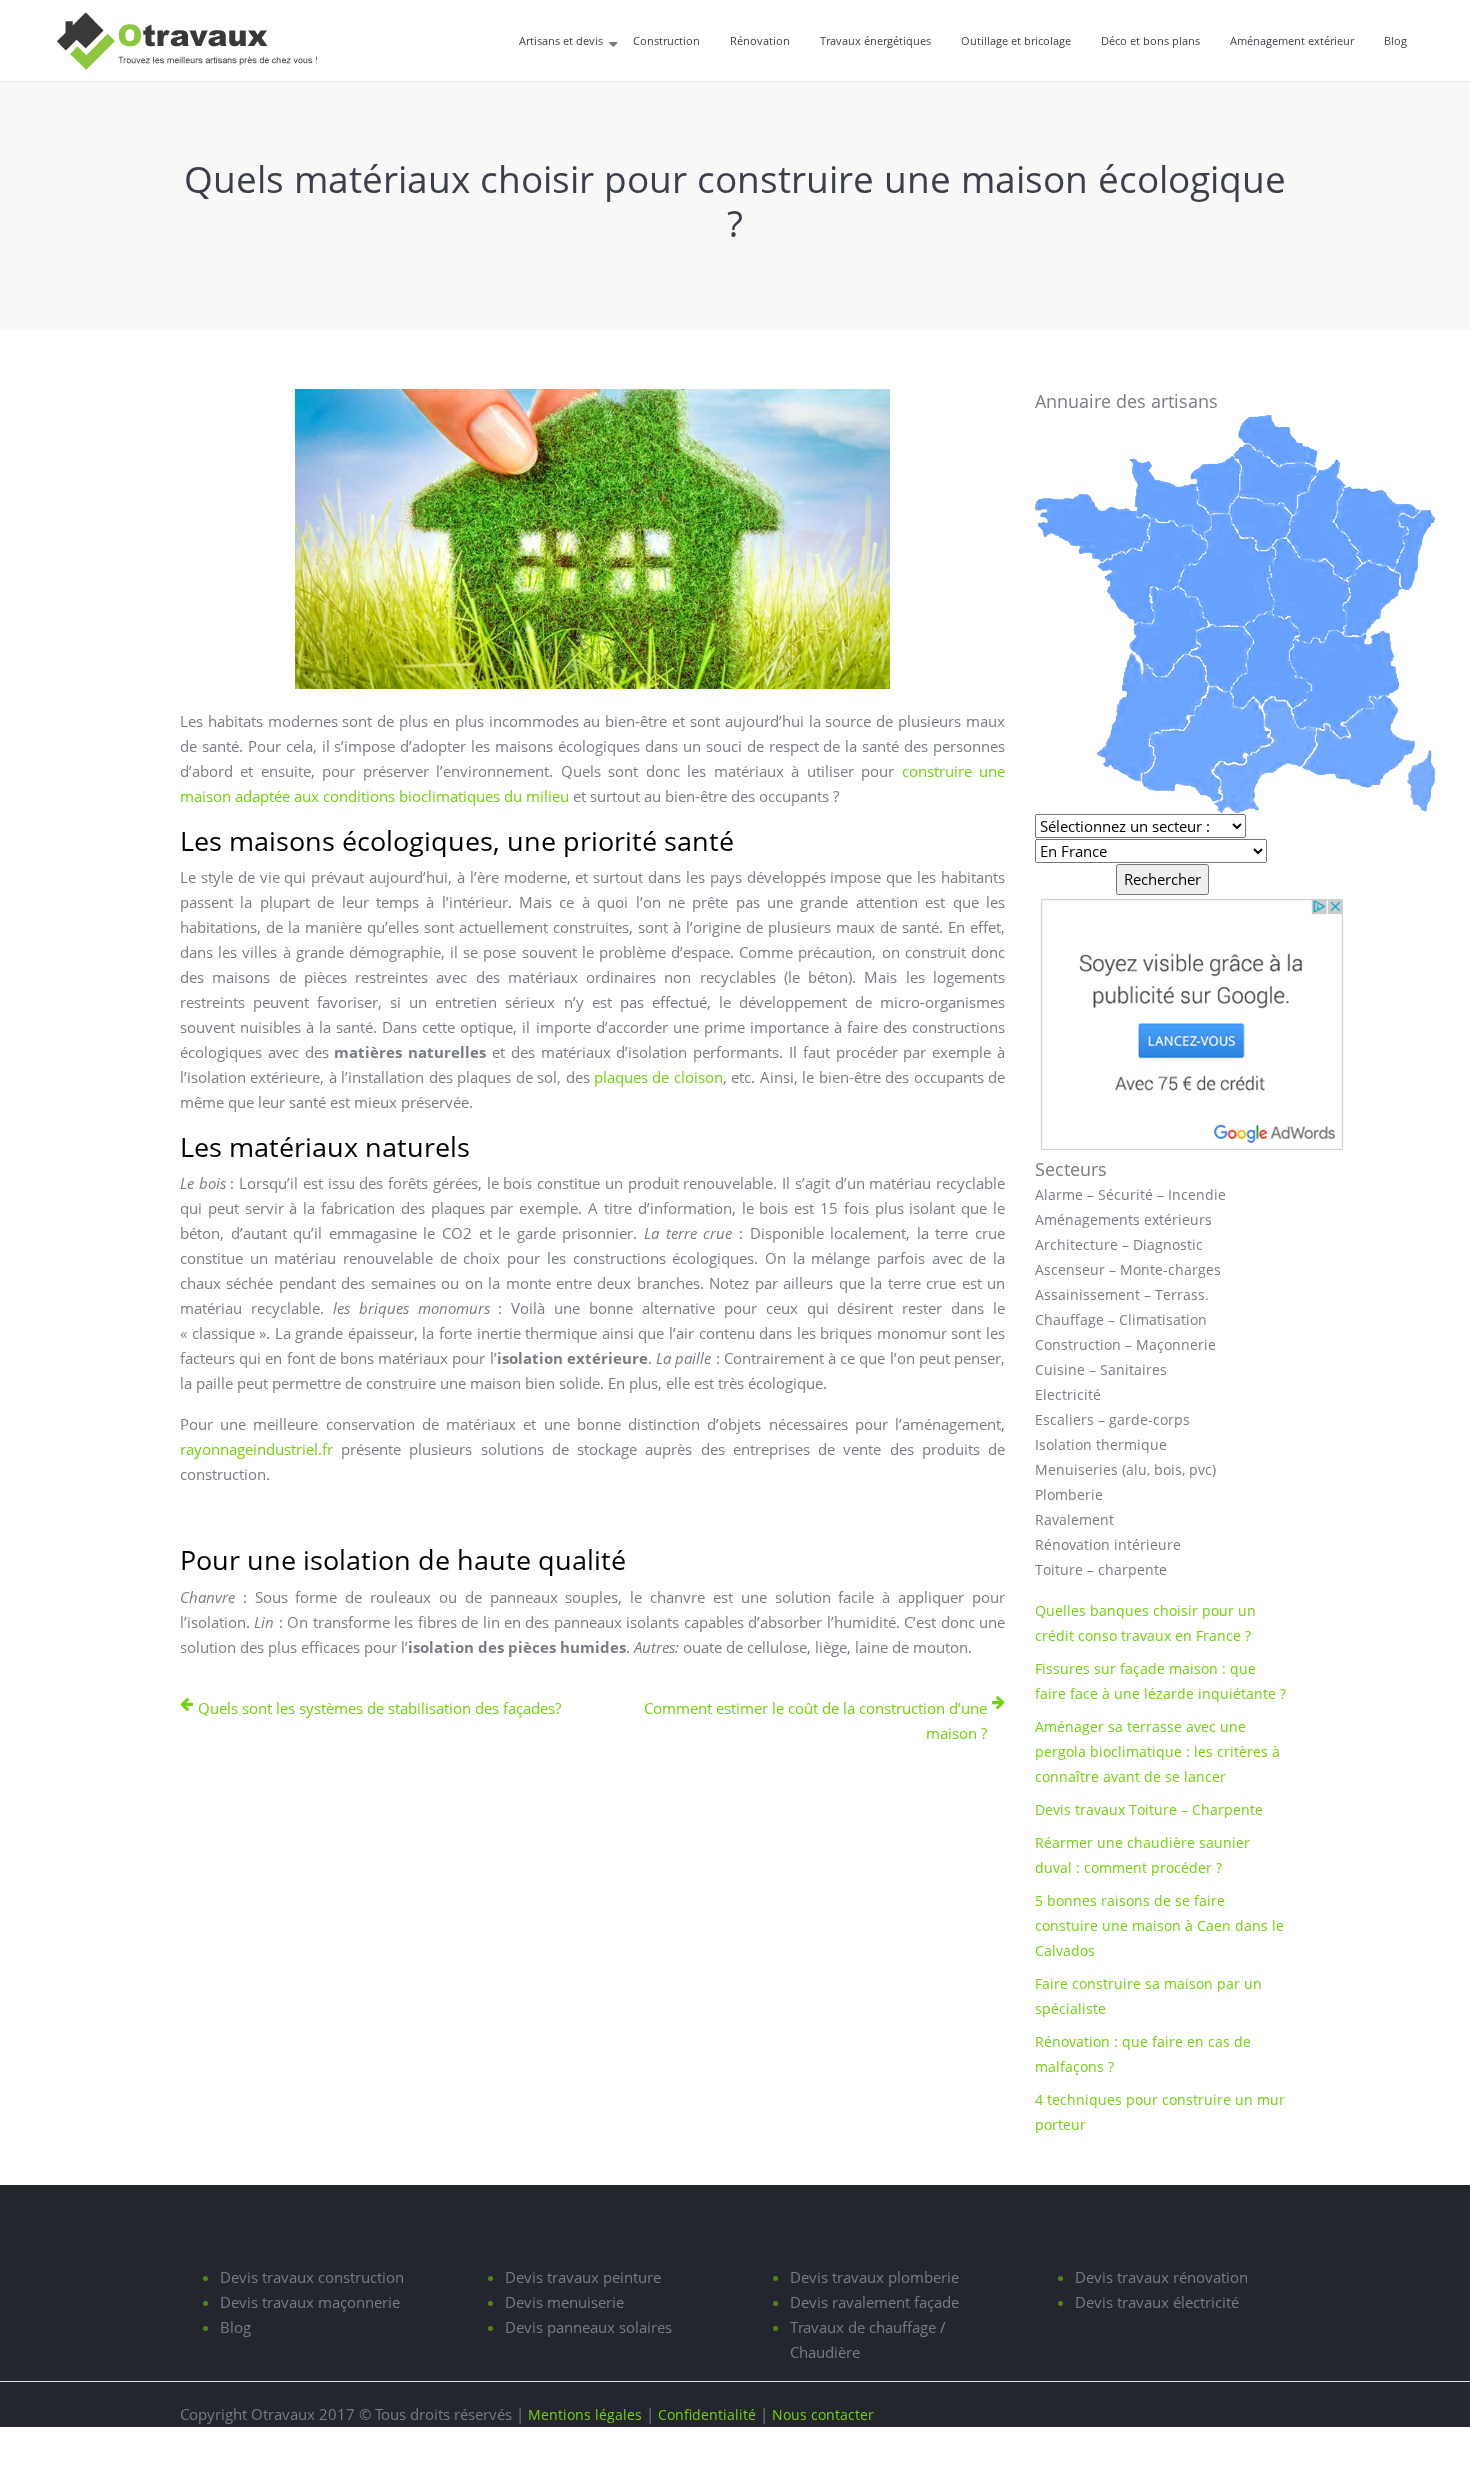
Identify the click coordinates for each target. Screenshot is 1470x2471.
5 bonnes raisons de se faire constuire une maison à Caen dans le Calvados (1159, 1925)
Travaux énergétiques (875, 40)
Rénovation (760, 40)
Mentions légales (585, 2414)
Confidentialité (707, 2414)
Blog (1395, 40)
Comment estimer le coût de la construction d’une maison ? (815, 1720)
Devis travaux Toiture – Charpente (1149, 1809)
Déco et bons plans (1150, 40)
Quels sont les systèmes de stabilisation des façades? (379, 1708)
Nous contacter (823, 2414)
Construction (666, 40)
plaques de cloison (658, 1077)
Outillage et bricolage (1016, 40)
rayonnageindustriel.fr (256, 1449)
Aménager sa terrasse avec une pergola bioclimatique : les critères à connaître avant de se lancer (1157, 1751)
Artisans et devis (561, 40)
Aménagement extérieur (1292, 40)
